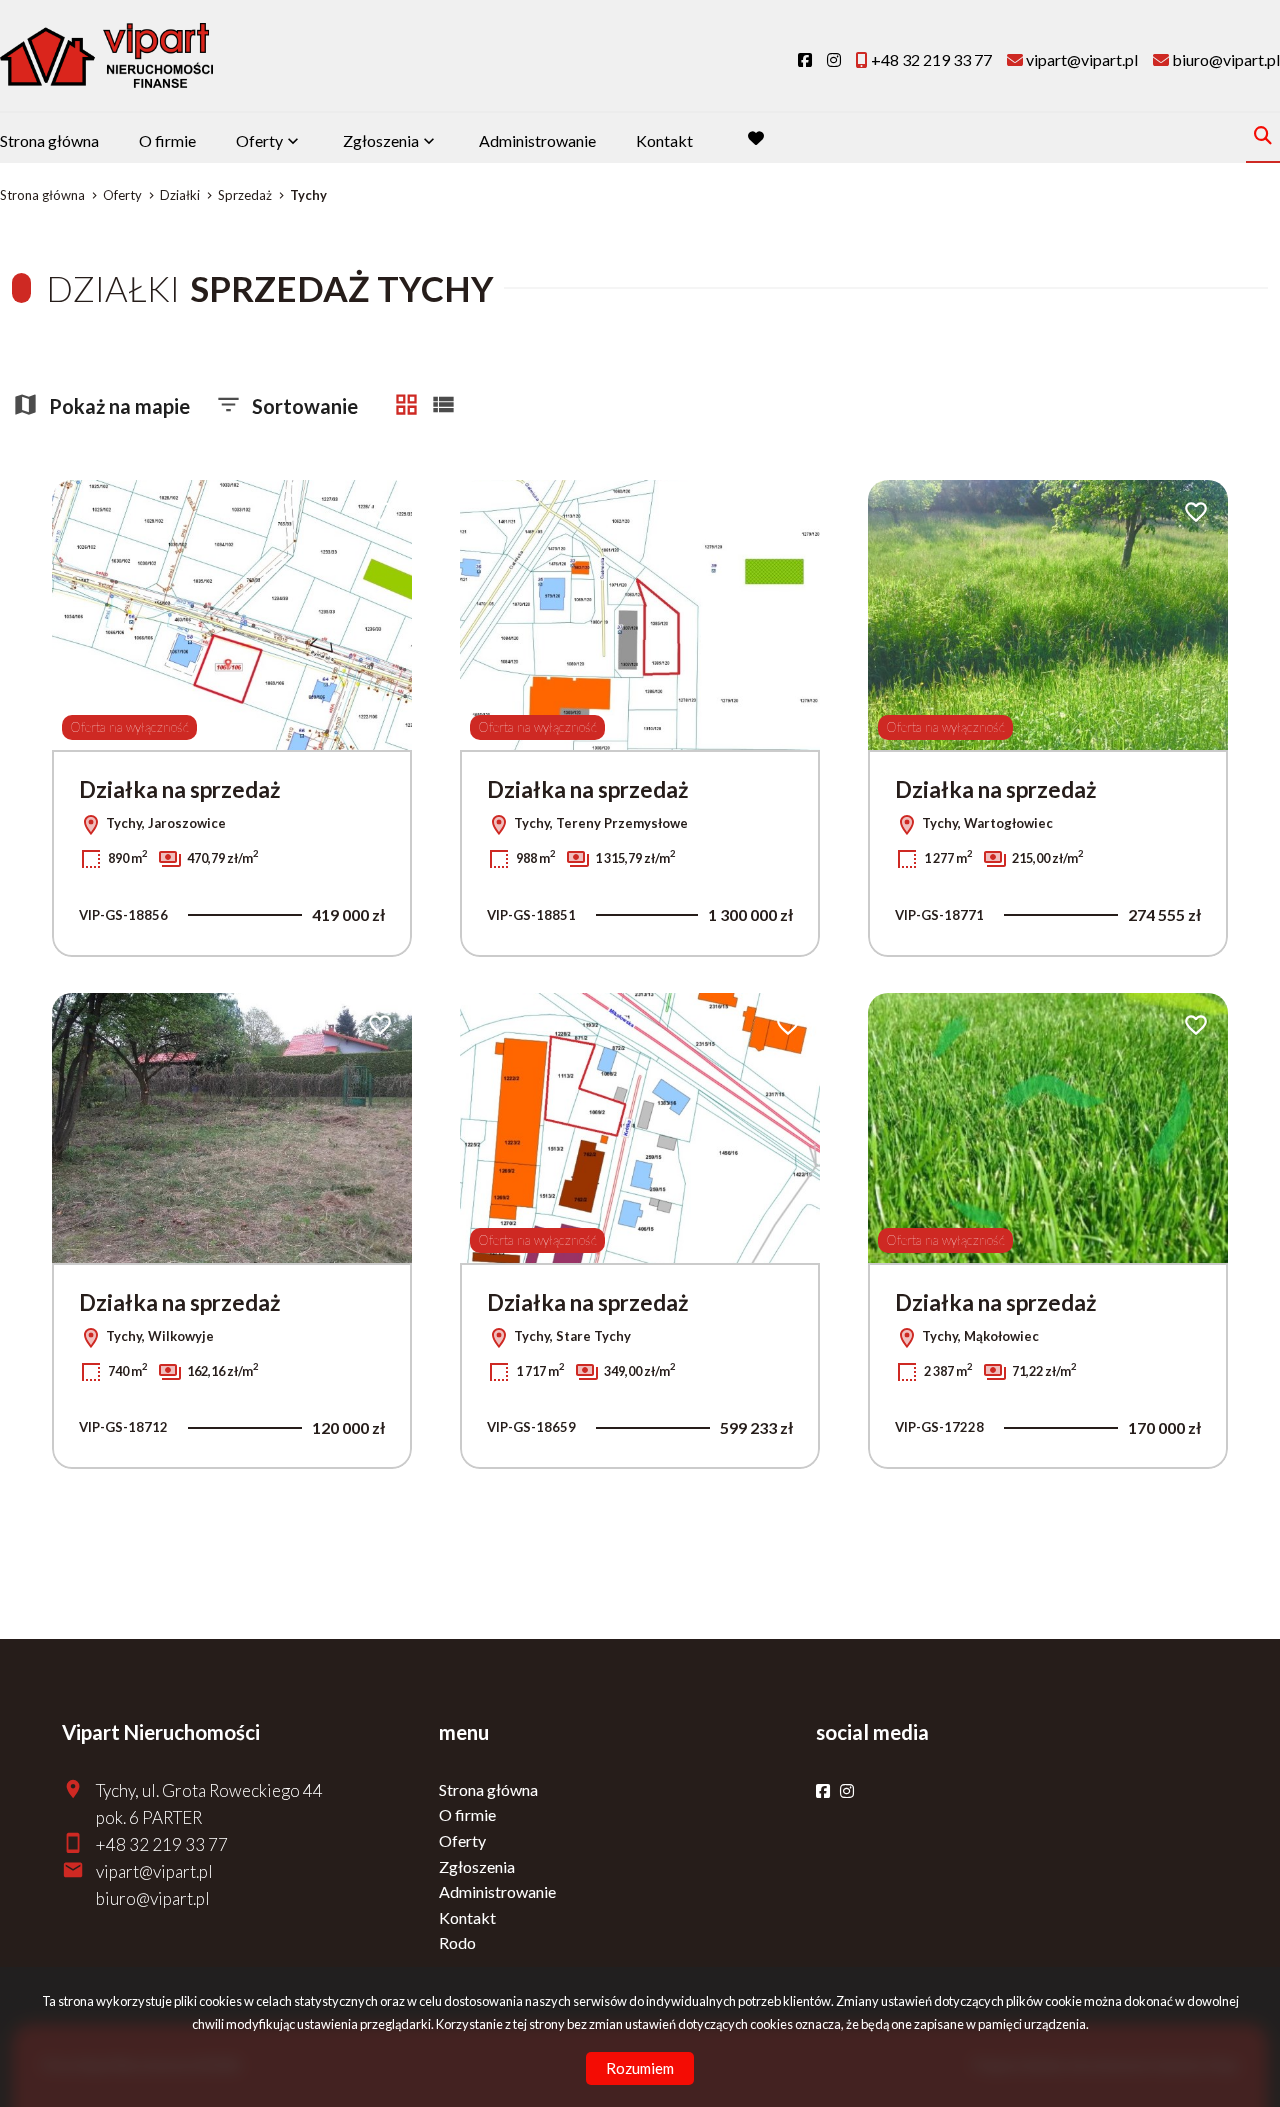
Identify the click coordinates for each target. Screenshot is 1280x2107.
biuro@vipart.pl (153, 1898)
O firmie (167, 140)
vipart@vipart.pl (154, 1871)
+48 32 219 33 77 (162, 1844)
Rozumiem (640, 2068)
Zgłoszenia (477, 1866)
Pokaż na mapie (119, 406)
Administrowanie (537, 140)
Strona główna (49, 140)
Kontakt (664, 140)
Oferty (259, 140)
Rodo (457, 1942)
